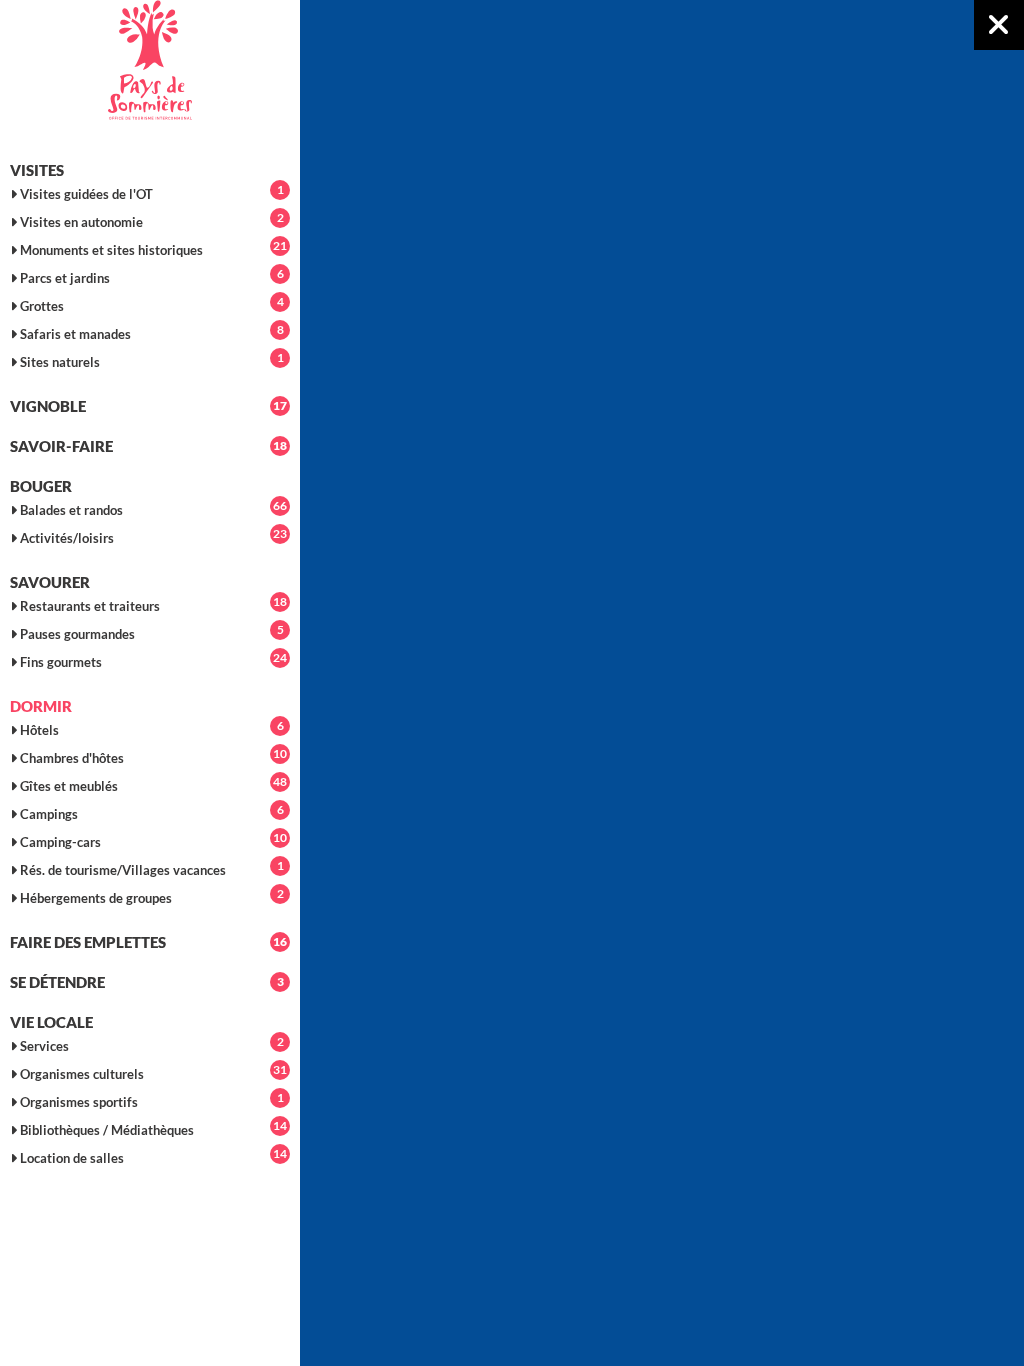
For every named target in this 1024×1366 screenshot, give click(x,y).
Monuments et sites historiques (152, 248)
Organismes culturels (152, 1072)
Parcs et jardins (150, 276)
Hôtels (150, 728)
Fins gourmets (152, 660)
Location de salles (152, 1156)
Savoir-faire (148, 446)
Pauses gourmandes (150, 632)
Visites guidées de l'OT (150, 192)
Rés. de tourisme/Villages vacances (150, 868)
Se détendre (147, 982)
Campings (150, 812)
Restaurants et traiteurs (152, 604)
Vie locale (51, 1022)
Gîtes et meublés (152, 784)
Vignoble (148, 406)
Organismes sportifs (150, 1100)
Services (150, 1044)
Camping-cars (152, 840)
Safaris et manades (150, 332)
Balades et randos (152, 508)
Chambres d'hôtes (152, 756)
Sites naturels (150, 360)
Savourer (50, 582)
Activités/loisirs (152, 536)
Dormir (41, 706)
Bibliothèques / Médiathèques (152, 1128)
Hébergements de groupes (150, 896)
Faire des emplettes (148, 942)
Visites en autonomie (150, 220)
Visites (37, 170)
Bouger (41, 486)
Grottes (150, 304)
